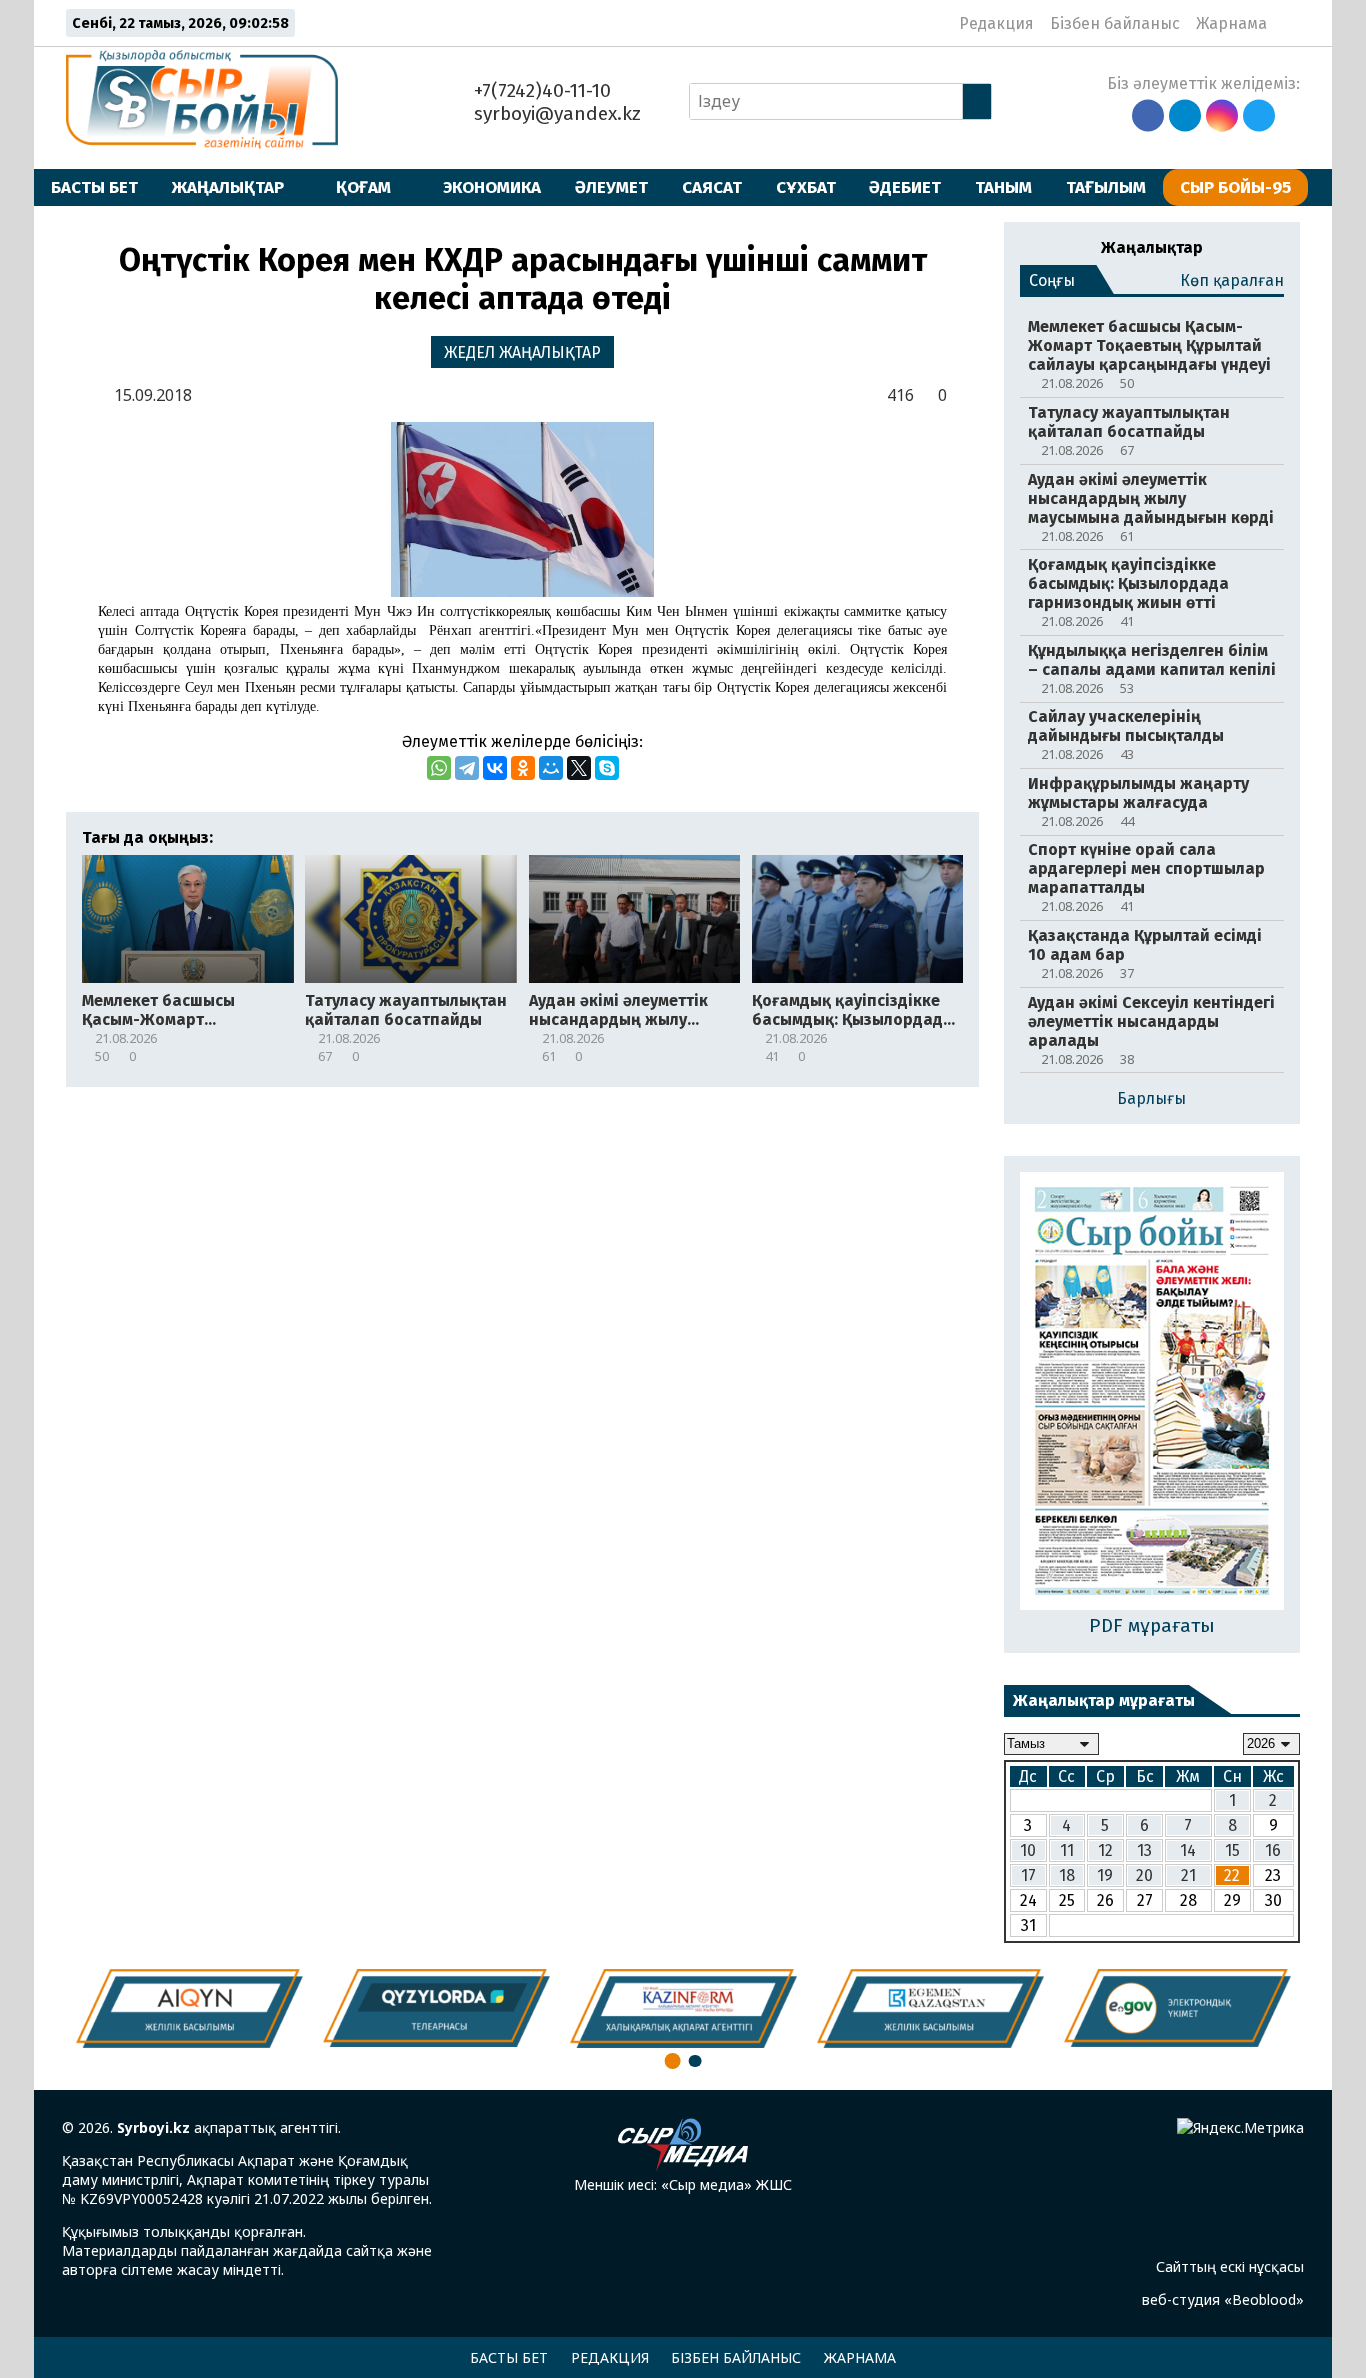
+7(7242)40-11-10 (540, 90)
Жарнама (1231, 23)
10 (1028, 1850)
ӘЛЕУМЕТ (611, 187)
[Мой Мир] (551, 768)
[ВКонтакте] (495, 768)
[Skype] (607, 768)
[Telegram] (467, 768)
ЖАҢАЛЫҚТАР (228, 187)
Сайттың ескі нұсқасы (1230, 2266)
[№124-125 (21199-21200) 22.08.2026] (1152, 1392)
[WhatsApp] (439, 768)
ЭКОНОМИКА (492, 187)
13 (1144, 1850)
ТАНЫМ (1003, 187)
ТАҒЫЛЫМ (1106, 187)
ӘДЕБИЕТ (905, 187)
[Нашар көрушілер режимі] (1288, 23)
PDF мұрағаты (1152, 1625)
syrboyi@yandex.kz (555, 113)
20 (1144, 1875)
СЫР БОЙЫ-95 (1235, 187)
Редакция (996, 23)
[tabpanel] (1177, 2008)
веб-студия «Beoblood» (1223, 2299)
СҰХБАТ (806, 187)
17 (1028, 1875)
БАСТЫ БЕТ (94, 187)
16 (1273, 1850)
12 (1105, 1850)
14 (1188, 1850)
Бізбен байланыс (1115, 23)
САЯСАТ (712, 187)
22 (1232, 1875)
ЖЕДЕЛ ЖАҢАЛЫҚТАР (522, 352)
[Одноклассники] (523, 768)
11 (1067, 1850)
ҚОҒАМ (363, 187)
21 (1188, 1875)
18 (1067, 1875)
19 (1105, 1875)
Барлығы (1151, 1098)
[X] (579, 768)
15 (1232, 1850)
